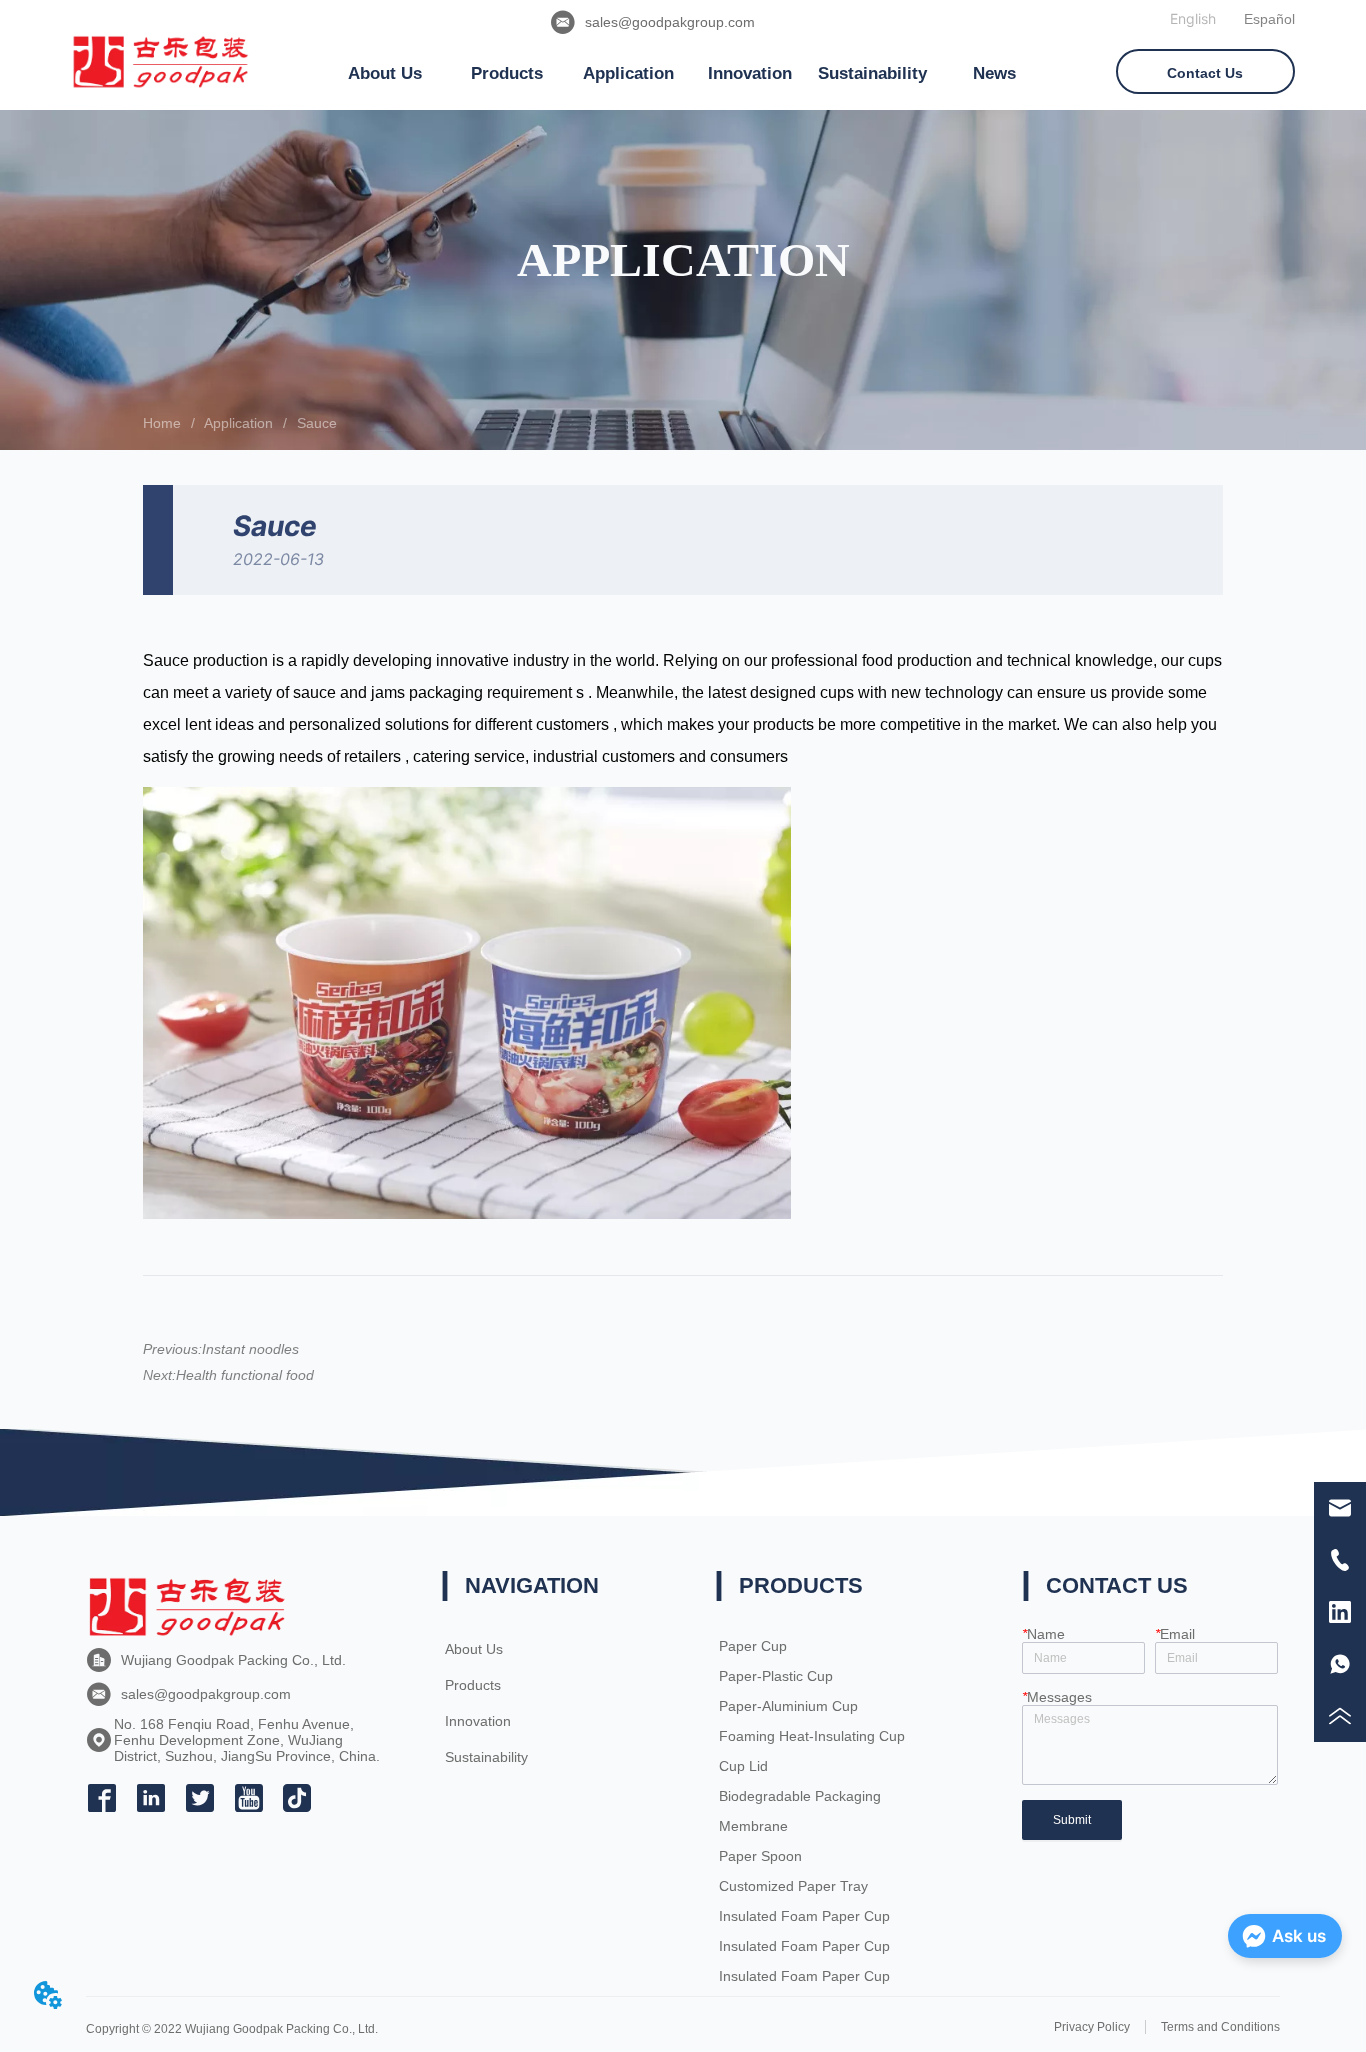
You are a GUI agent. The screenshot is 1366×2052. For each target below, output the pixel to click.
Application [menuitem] (628, 73)
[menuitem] (385, 74)
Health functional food (245, 1375)
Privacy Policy (1092, 2027)
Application (238, 423)
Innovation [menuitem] (750, 73)
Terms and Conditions (1220, 2027)
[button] (385, 74)
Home (162, 423)
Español (1269, 19)
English (1193, 18)
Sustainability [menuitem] (872, 73)
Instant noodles (250, 1349)
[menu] (690, 74)
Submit (1072, 1820)
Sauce (317, 423)
